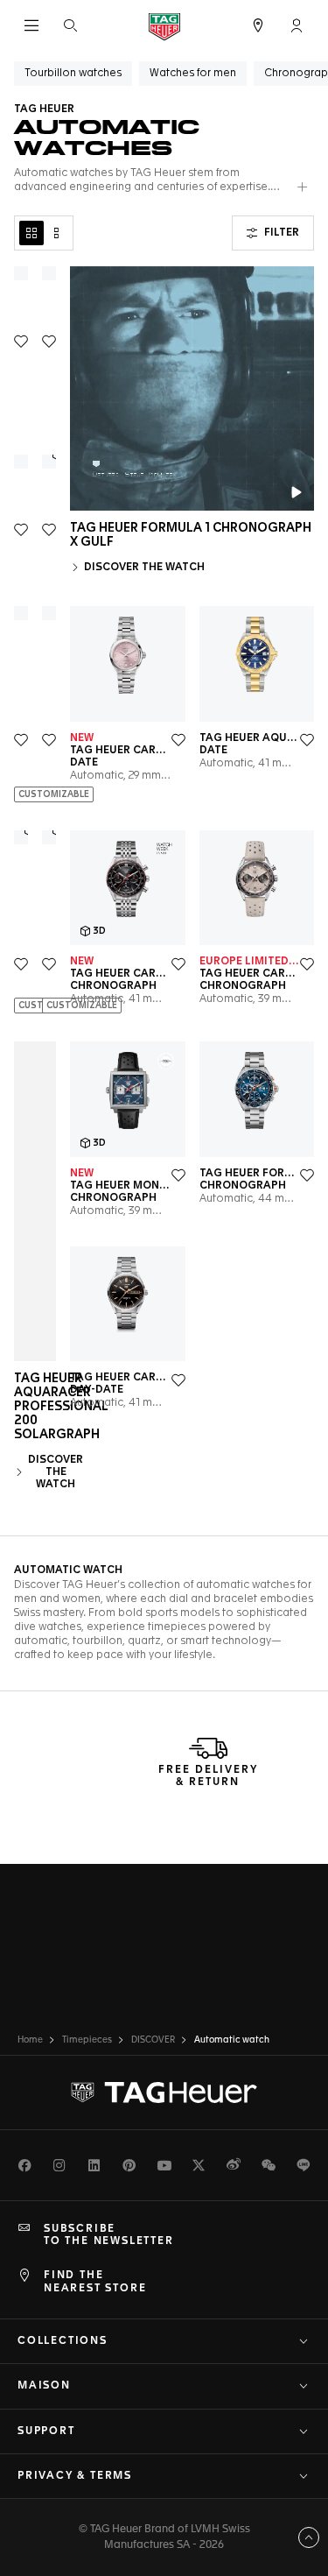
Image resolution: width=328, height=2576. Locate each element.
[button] (297, 25)
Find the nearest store (95, 2282)
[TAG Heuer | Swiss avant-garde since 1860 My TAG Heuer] (164, 2093)
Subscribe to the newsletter (109, 2235)
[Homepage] (164, 26)
